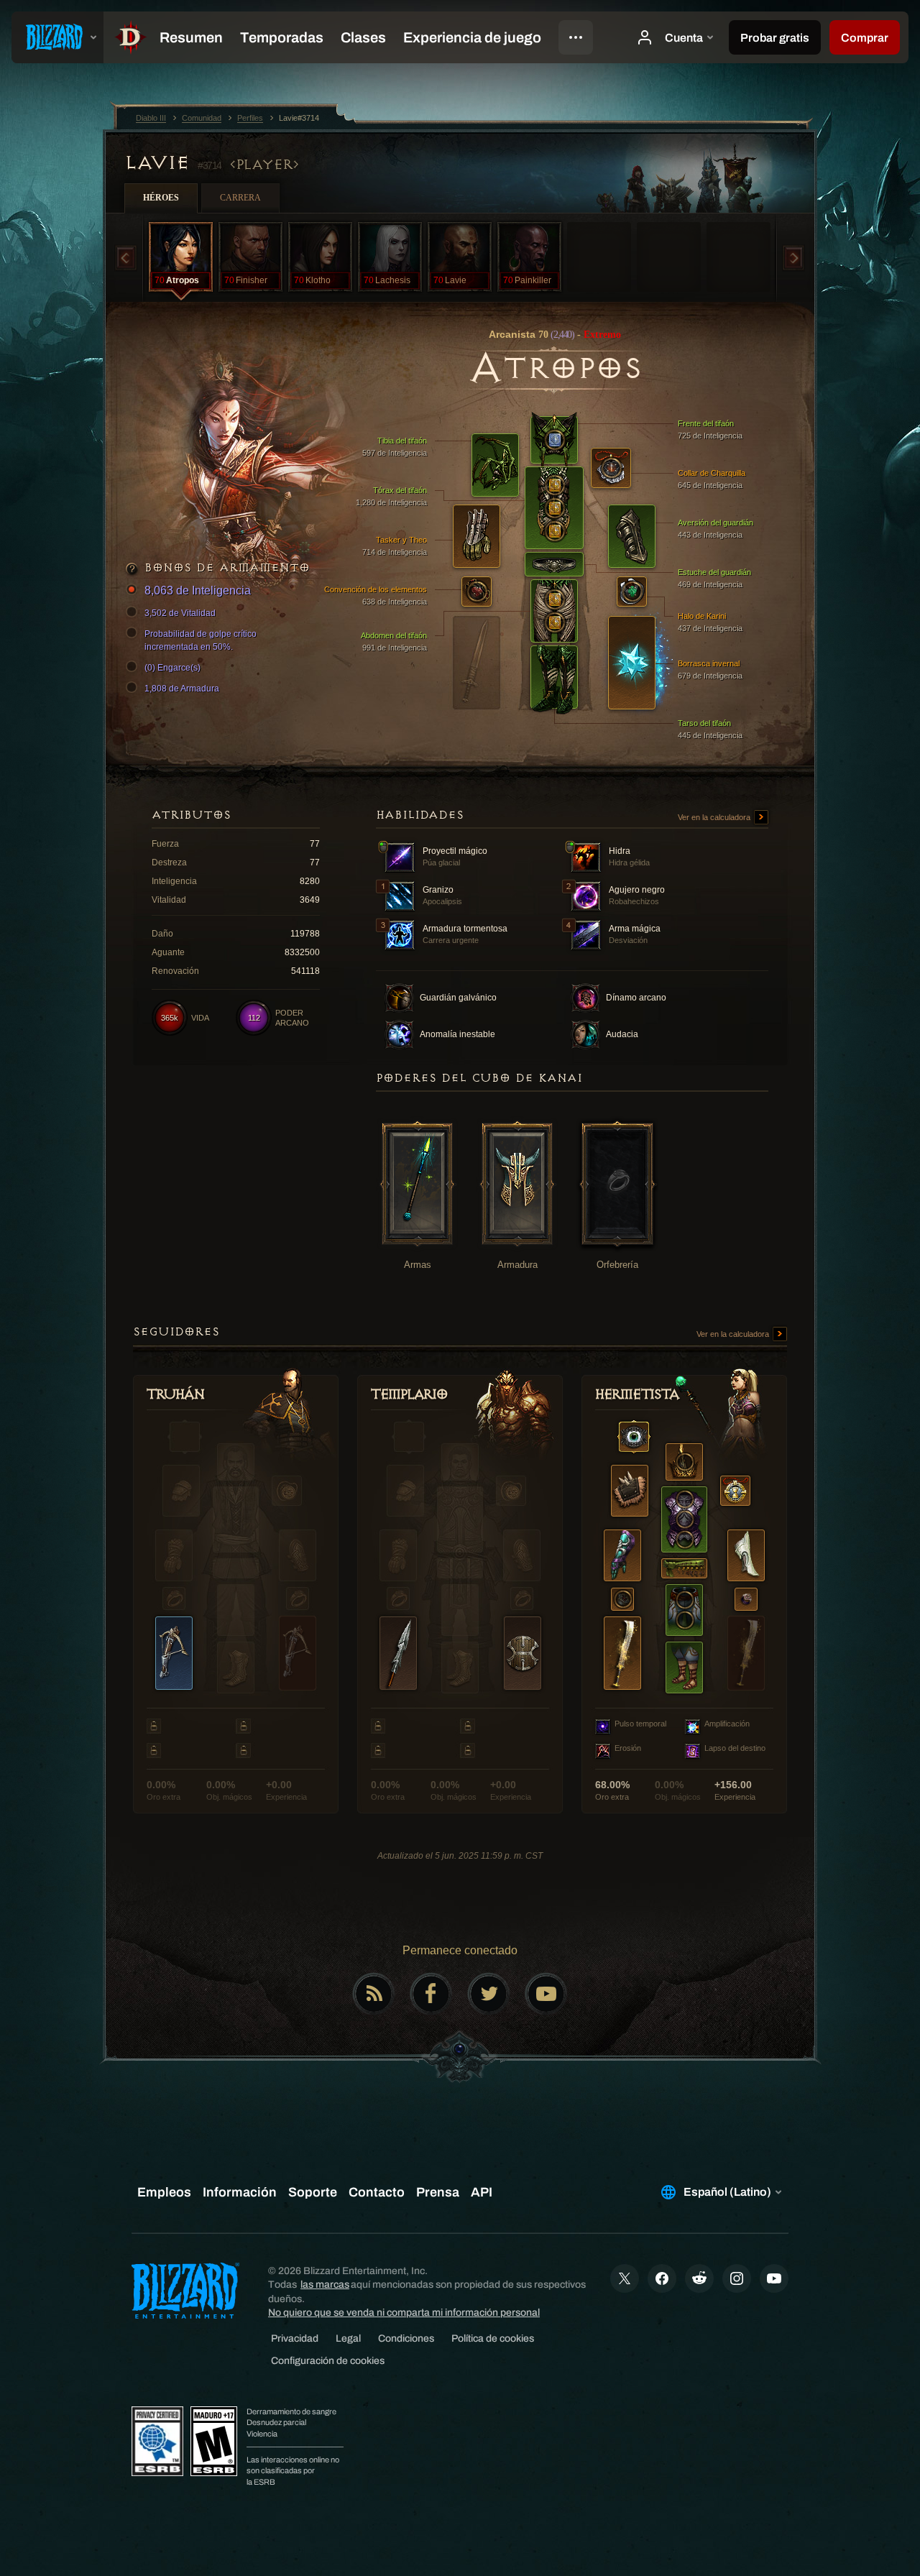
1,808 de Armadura (182, 689)
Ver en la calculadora (715, 817)
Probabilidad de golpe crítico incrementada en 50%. (201, 640)
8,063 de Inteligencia (198, 590)
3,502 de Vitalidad (180, 613)
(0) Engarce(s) (172, 668)
